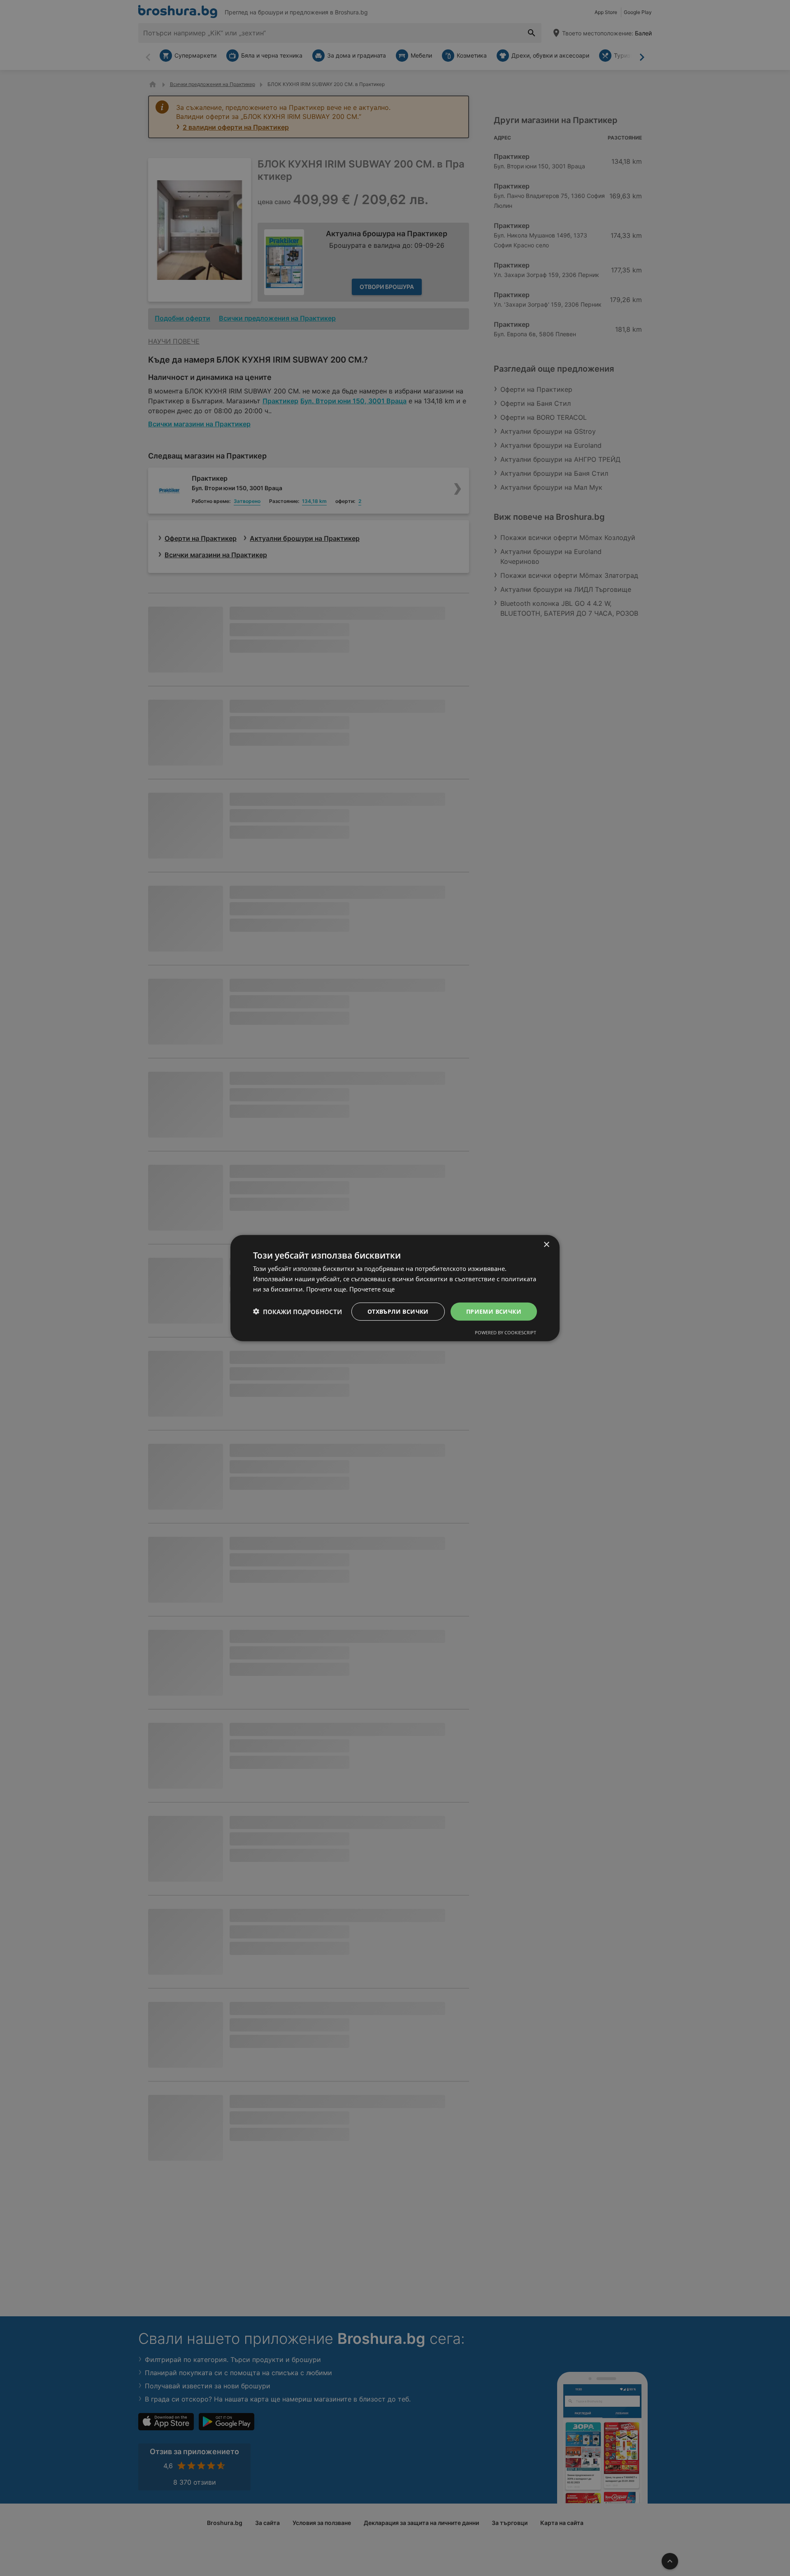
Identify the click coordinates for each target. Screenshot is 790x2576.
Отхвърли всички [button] (398, 1311)
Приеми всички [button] (494, 1311)
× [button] (546, 1244)
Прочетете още (372, 1289)
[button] (297, 1311)
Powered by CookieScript (505, 1332)
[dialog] (395, 1288)
